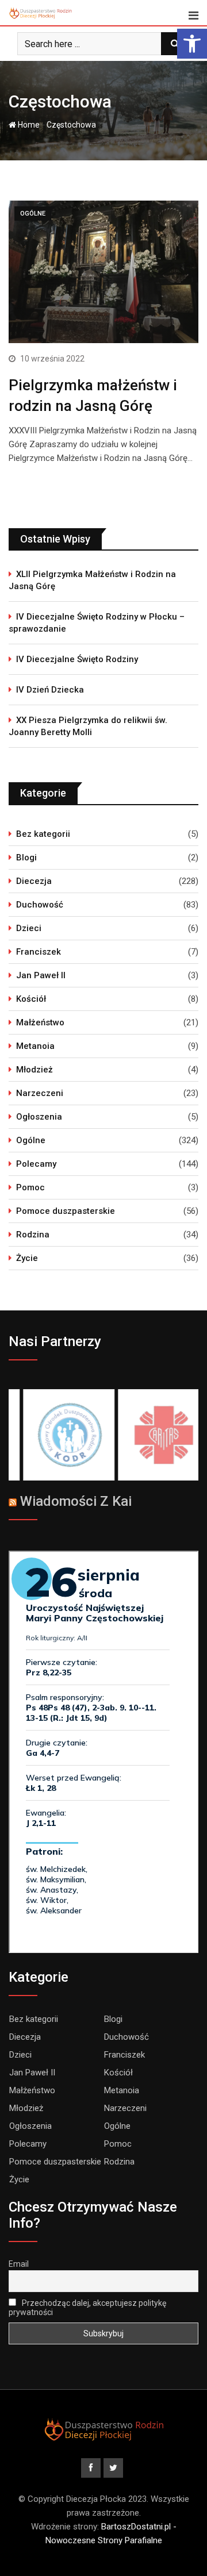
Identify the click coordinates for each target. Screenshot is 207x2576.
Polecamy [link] (36, 1164)
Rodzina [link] (33, 1235)
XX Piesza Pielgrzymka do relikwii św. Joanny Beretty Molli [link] (88, 726)
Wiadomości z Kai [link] (76, 1501)
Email (19, 2264)
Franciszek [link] (39, 952)
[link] (192, 44)
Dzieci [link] (29, 928)
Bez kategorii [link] (43, 834)
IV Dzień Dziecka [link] (50, 690)
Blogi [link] (26, 858)
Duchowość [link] (40, 905)
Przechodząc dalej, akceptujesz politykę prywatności (87, 2308)
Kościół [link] (31, 999)
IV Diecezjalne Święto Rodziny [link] (77, 659)
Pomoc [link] (30, 1187)
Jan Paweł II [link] (41, 975)
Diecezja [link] (34, 881)
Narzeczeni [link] (40, 1093)
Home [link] (28, 125)
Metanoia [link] (35, 1046)
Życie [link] (27, 1258)
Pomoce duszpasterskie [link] (66, 1211)
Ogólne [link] (31, 1140)
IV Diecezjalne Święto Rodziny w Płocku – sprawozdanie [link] (97, 623)
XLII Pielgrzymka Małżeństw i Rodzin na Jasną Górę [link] (92, 580)
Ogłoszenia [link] (39, 1117)
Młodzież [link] (34, 1070)
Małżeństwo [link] (40, 1022)
